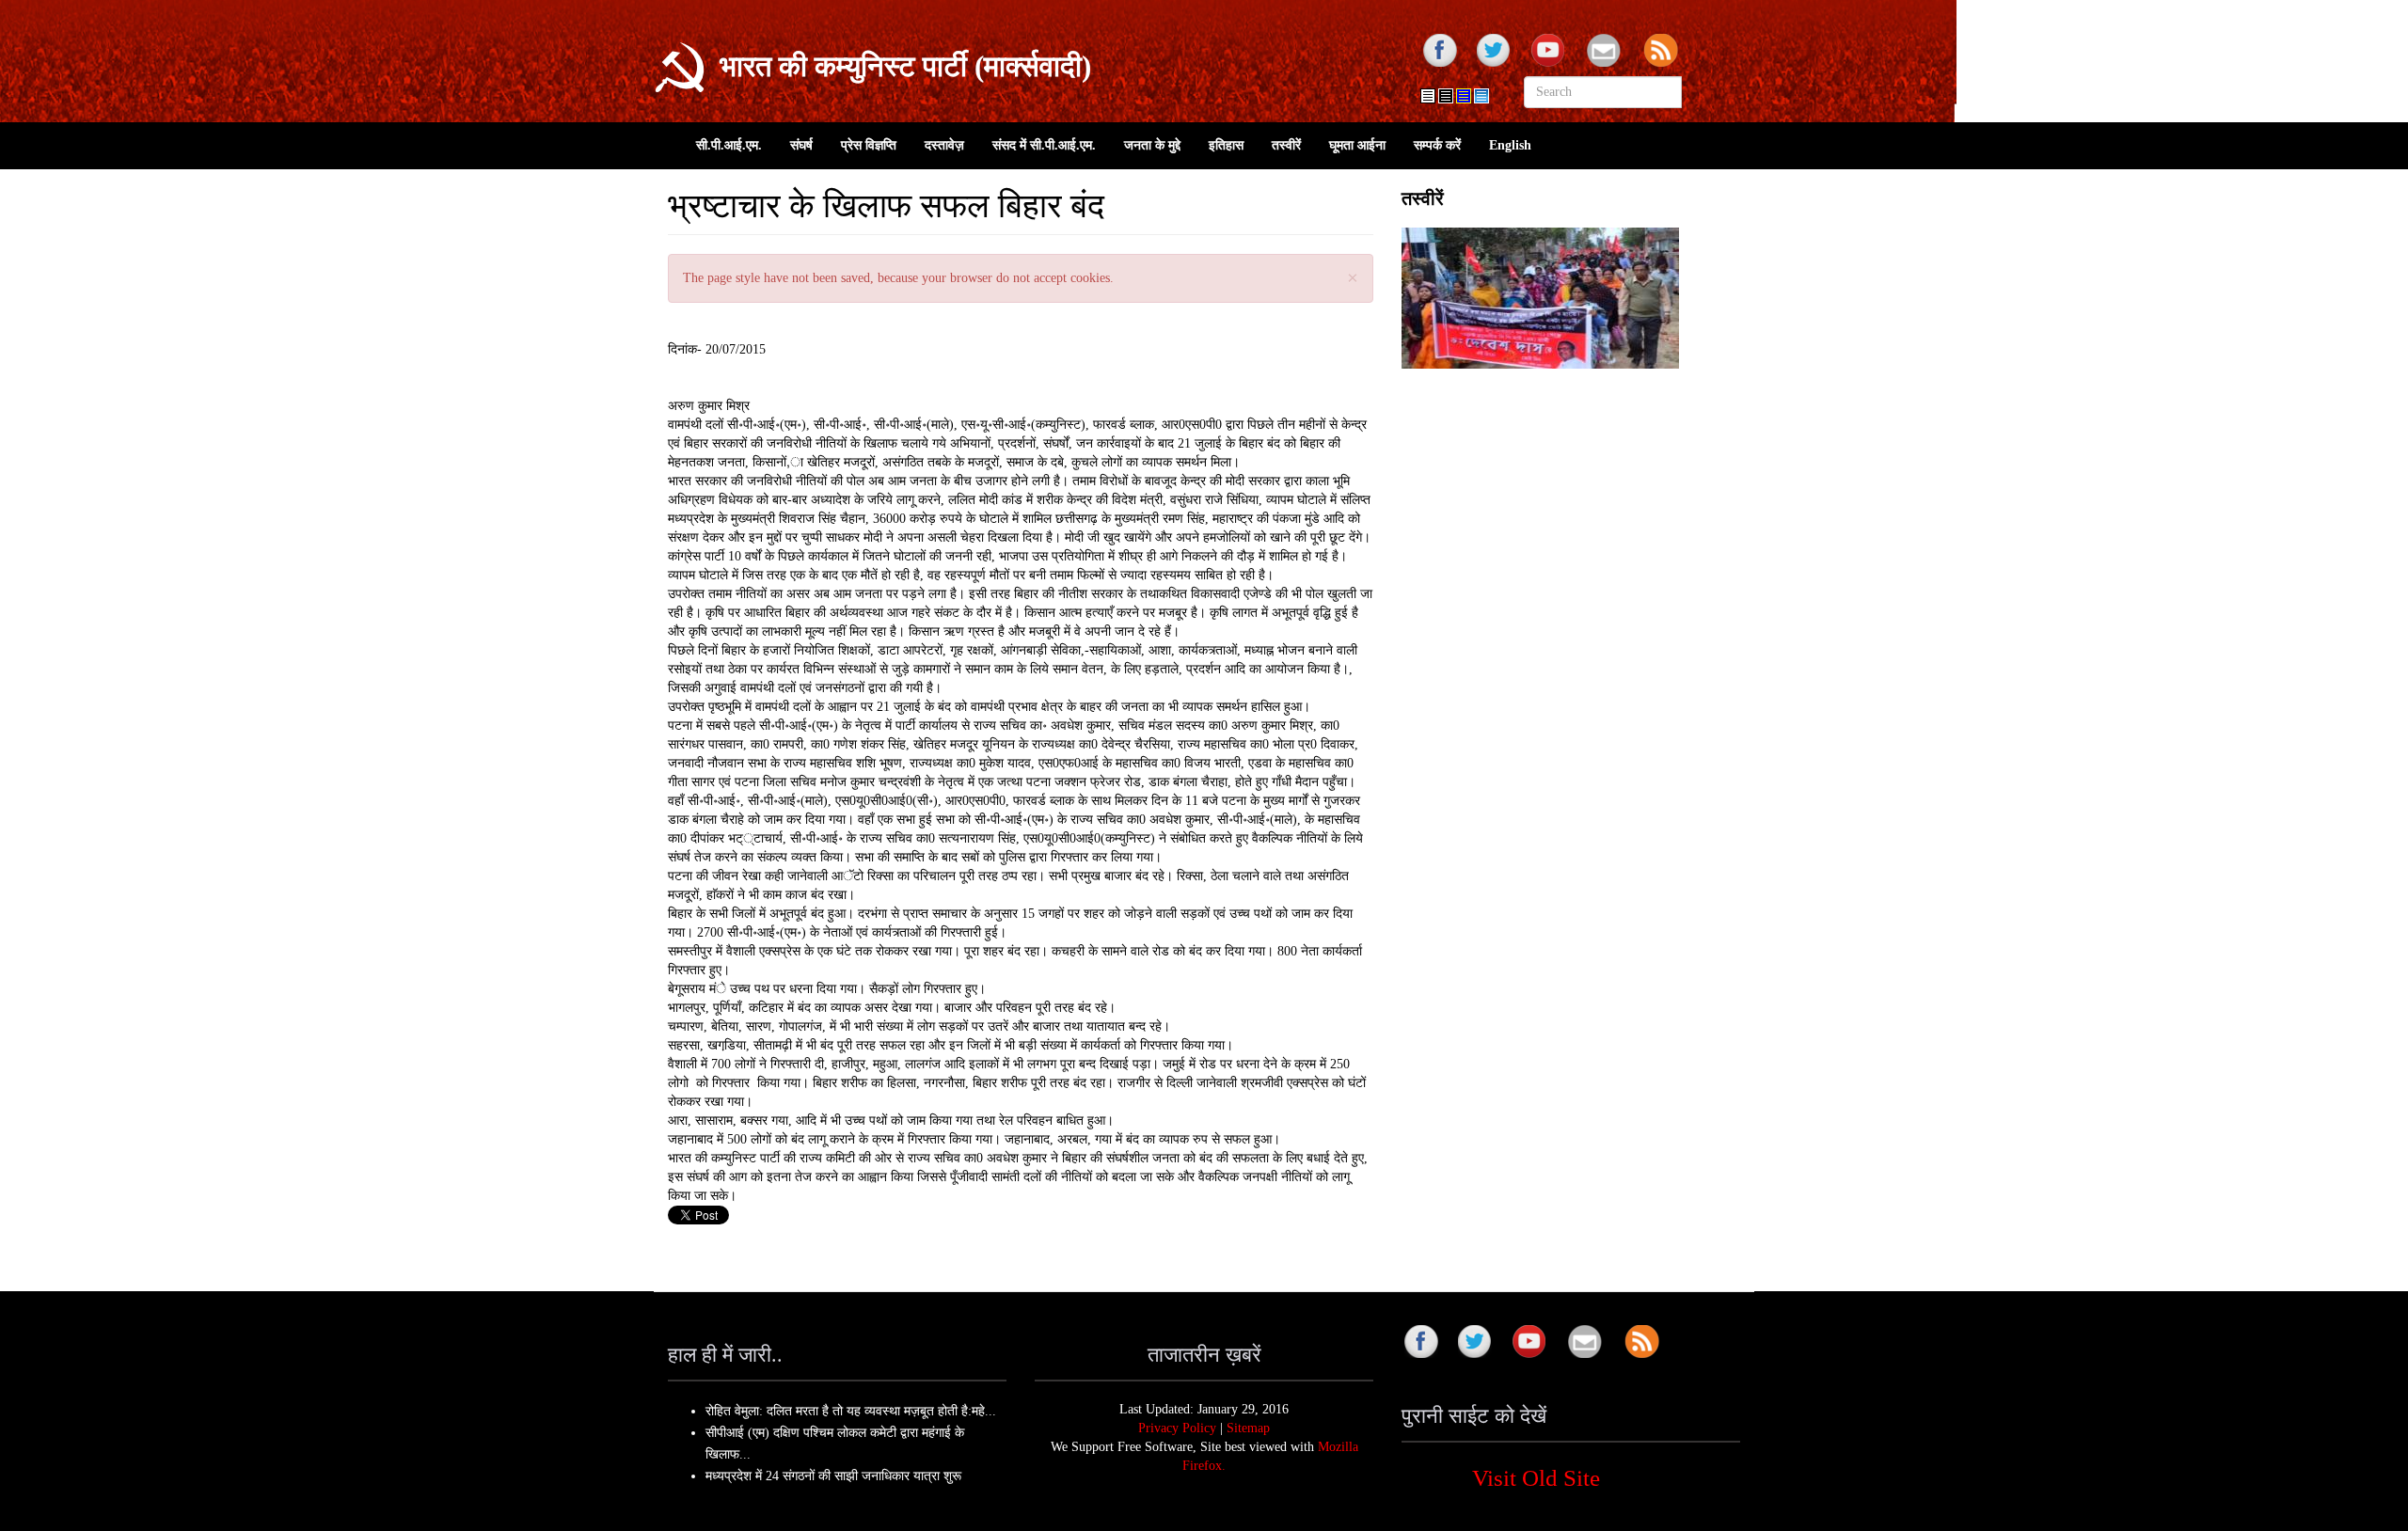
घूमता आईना (1357, 145)
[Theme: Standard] (1481, 96)
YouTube (1550, 53)
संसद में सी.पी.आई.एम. (1044, 145)
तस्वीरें (1286, 145)
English (1510, 145)
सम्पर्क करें (1437, 145)
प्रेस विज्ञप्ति (869, 145)
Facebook (1437, 53)
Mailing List (1607, 53)
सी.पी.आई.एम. (729, 145)
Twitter (1494, 53)
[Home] (680, 67)
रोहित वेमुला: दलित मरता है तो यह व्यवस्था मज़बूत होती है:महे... (851, 1411)
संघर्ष (801, 145)
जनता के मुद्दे (1152, 145)
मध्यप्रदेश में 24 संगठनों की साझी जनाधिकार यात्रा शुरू (833, 1476)
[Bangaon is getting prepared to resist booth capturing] (1540, 298)
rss (1663, 53)
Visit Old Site (1536, 1478)
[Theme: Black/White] (1428, 96)
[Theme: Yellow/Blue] (1464, 96)
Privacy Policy (1177, 1428)
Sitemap (1248, 1428)
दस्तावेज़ (944, 145)
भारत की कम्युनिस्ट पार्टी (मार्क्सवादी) (905, 66)
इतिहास (1226, 145)
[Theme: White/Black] (1446, 96)
